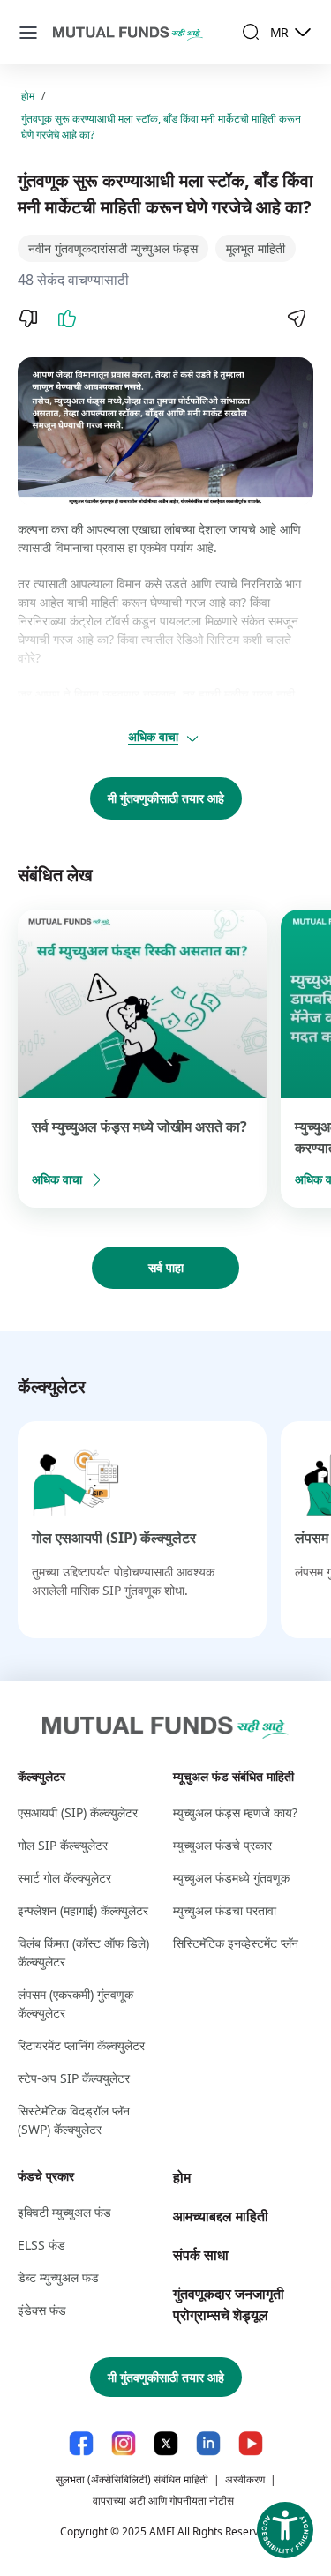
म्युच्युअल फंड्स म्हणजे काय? (235, 1812)
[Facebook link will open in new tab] (81, 2443)
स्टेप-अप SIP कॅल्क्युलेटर (74, 2078)
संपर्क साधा (201, 2255)
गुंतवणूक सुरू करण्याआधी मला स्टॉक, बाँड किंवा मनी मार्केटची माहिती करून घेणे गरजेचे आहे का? (161, 127)
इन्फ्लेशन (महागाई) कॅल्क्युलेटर (83, 1910)
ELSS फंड (41, 2245)
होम (28, 96)
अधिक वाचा (153, 736)
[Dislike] (28, 318)
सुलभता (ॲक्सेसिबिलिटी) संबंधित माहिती (132, 2479)
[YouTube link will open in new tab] (251, 2443)
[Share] (296, 318)
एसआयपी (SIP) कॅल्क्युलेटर (78, 1812)
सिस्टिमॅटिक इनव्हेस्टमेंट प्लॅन (236, 1943)
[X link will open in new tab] (166, 2443)
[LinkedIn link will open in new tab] (208, 2443)
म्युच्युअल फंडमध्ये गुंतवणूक (231, 1878)
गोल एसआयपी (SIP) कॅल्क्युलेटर (114, 1538)
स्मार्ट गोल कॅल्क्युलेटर (64, 1878)
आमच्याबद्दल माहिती (221, 2216)
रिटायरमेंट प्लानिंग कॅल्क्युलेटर (81, 2045)
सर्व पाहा (166, 1267)
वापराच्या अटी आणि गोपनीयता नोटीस (163, 2501)
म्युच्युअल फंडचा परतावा (225, 1910)
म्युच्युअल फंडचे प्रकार (222, 1845)
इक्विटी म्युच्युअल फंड (64, 2212)
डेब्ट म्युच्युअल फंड (58, 2277)
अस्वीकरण (245, 2479)
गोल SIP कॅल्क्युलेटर (63, 1845)
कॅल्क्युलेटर (41, 1776)
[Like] (67, 318)
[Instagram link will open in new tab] (124, 2443)
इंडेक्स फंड (42, 2310)
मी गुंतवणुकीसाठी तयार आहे (166, 798)
